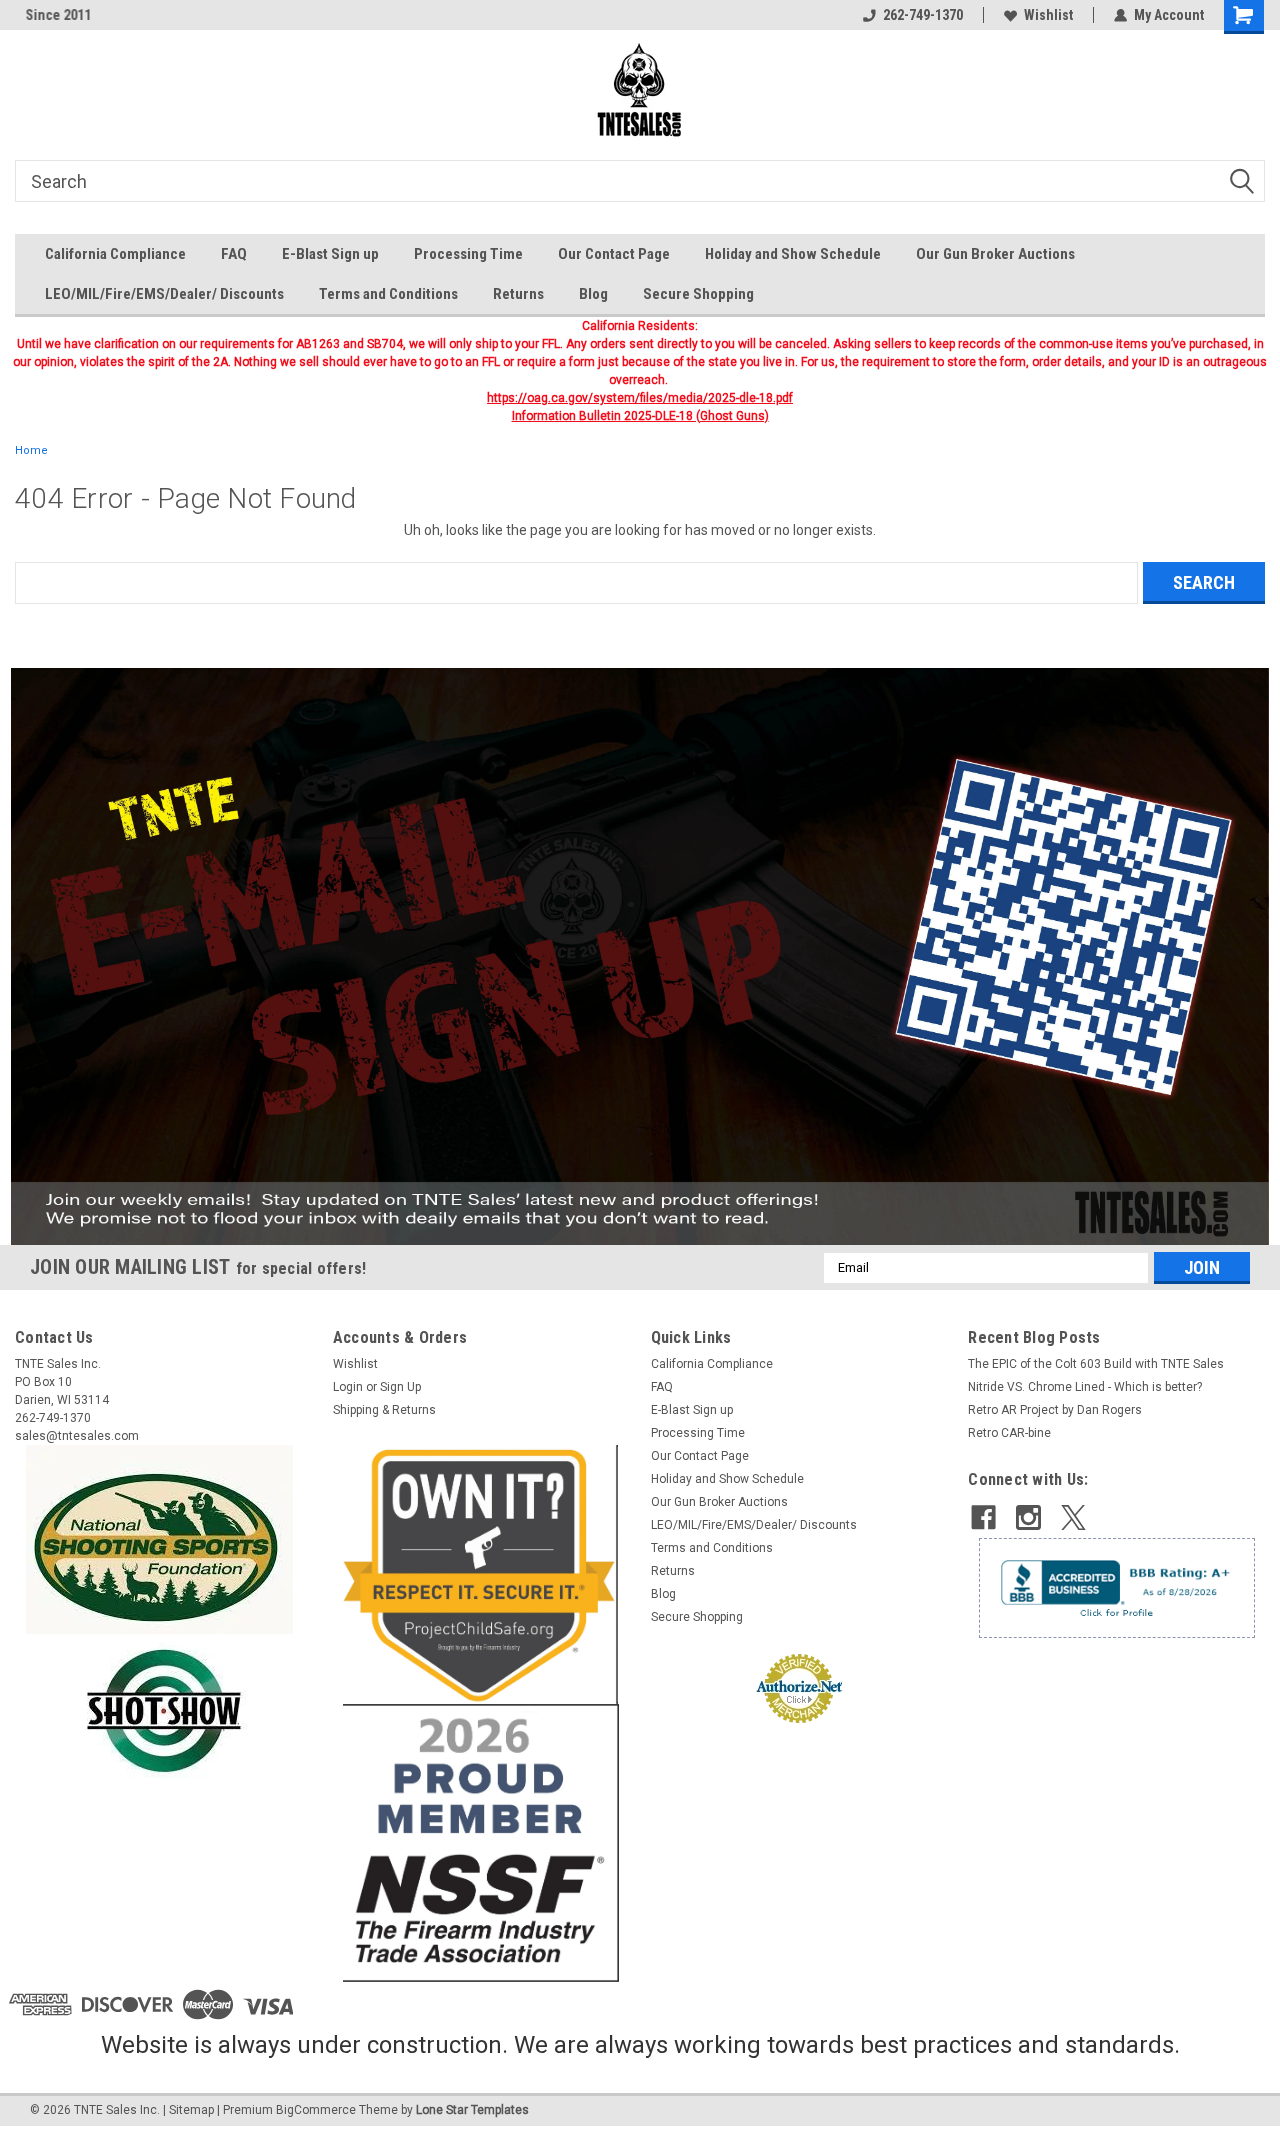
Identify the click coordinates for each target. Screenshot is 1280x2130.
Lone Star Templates (472, 2110)
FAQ (234, 254)
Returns (518, 294)
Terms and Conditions (388, 294)
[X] (1073, 1517)
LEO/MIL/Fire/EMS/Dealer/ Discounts (164, 294)
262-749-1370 (923, 15)
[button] (640, 956)
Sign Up (400, 1387)
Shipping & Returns (384, 1410)
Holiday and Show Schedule (793, 254)
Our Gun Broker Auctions (995, 254)
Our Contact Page (614, 254)
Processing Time (468, 254)
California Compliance (115, 254)
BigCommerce (316, 2110)
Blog (593, 294)
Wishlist (1048, 15)
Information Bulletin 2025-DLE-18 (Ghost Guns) (640, 416)
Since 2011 (48, 15)
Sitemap (191, 2110)
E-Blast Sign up (330, 254)
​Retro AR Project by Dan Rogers (1055, 1410)
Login (348, 1387)
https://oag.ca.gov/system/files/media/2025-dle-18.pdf (640, 398)
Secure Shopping (698, 294)
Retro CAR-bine (1009, 1433)
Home (31, 450)
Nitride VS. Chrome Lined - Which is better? (1085, 1387)
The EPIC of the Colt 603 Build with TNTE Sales (1096, 1364)
